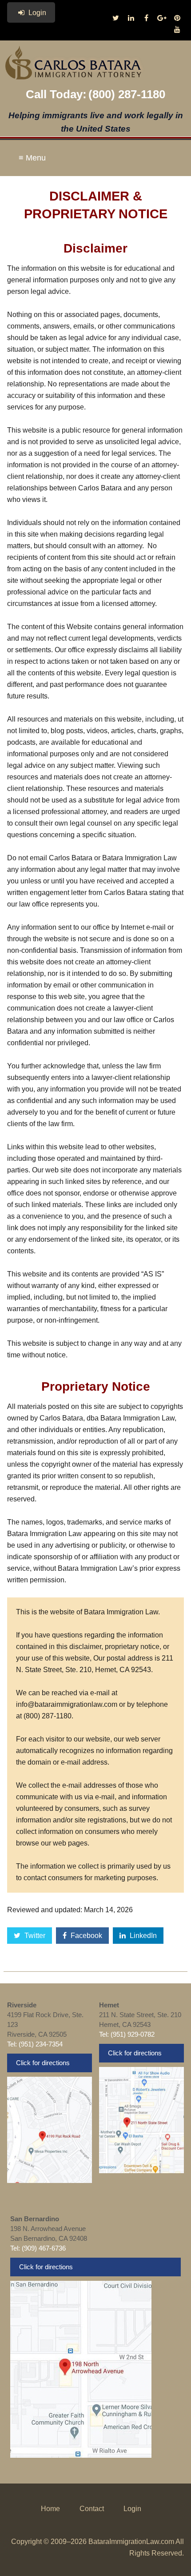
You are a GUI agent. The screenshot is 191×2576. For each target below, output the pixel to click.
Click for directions (43, 2063)
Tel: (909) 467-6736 (38, 2248)
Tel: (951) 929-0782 (127, 2034)
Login (36, 13)
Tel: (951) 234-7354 (35, 2044)
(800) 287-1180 (127, 94)
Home (50, 2509)
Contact (92, 2509)
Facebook (86, 1936)
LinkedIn (142, 1936)
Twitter (34, 1936)
